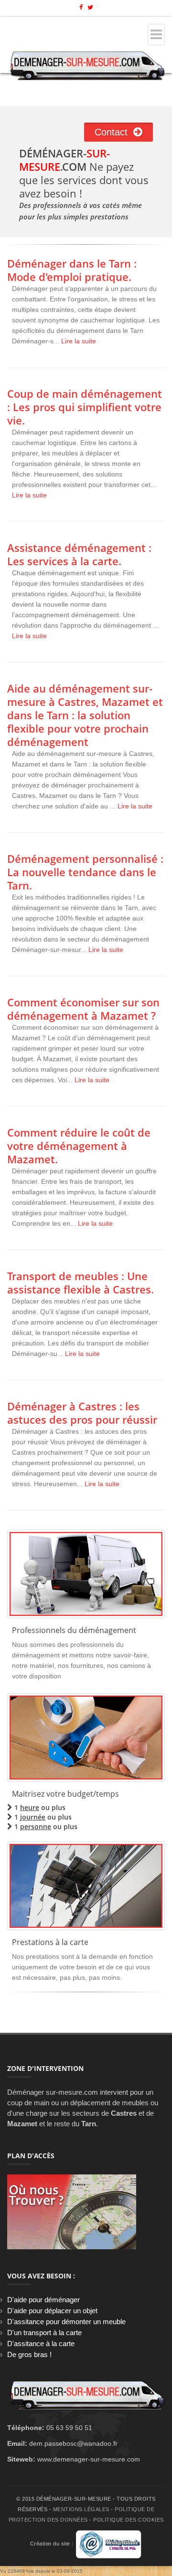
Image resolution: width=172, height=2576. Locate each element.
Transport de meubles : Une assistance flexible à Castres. (81, 1283)
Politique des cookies (129, 2520)
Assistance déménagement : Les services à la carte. (79, 554)
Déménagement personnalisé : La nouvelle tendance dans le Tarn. (85, 872)
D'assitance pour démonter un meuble (66, 2322)
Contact (114, 132)
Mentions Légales (81, 2509)
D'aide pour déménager (43, 2300)
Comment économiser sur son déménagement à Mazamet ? (83, 1009)
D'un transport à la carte (44, 2333)
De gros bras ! (29, 2354)
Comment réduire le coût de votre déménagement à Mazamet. (79, 1146)
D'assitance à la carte (41, 2343)
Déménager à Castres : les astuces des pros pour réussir (82, 1413)
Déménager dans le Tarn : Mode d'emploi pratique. (72, 270)
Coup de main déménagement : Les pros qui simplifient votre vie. (85, 407)
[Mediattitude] (108, 2544)
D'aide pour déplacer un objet (52, 2311)
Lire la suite (79, 341)
